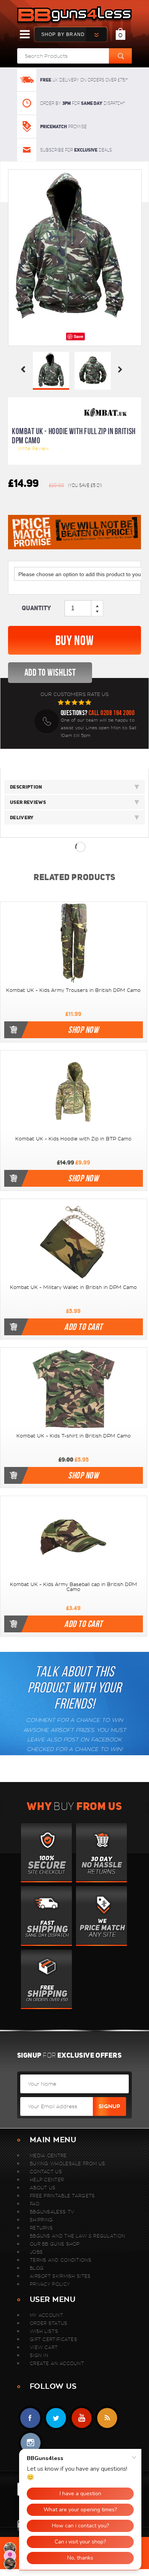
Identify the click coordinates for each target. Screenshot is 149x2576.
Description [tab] (26, 787)
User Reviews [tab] (28, 802)
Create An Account (57, 2363)
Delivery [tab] (22, 818)
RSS (107, 2418)
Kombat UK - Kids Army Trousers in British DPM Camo (73, 990)
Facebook (30, 2418)
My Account (46, 2315)
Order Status (49, 2323)
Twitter (56, 2418)
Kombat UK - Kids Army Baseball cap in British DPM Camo (74, 1587)
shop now (83, 1030)
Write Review (33, 448)
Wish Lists (44, 2331)
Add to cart (83, 1327)
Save (79, 336)
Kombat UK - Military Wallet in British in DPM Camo (73, 1287)
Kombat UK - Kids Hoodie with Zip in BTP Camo (73, 1139)
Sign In (39, 2355)
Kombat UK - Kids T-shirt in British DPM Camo (74, 1436)
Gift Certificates (53, 2339)
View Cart (44, 2347)
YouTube (82, 2418)
